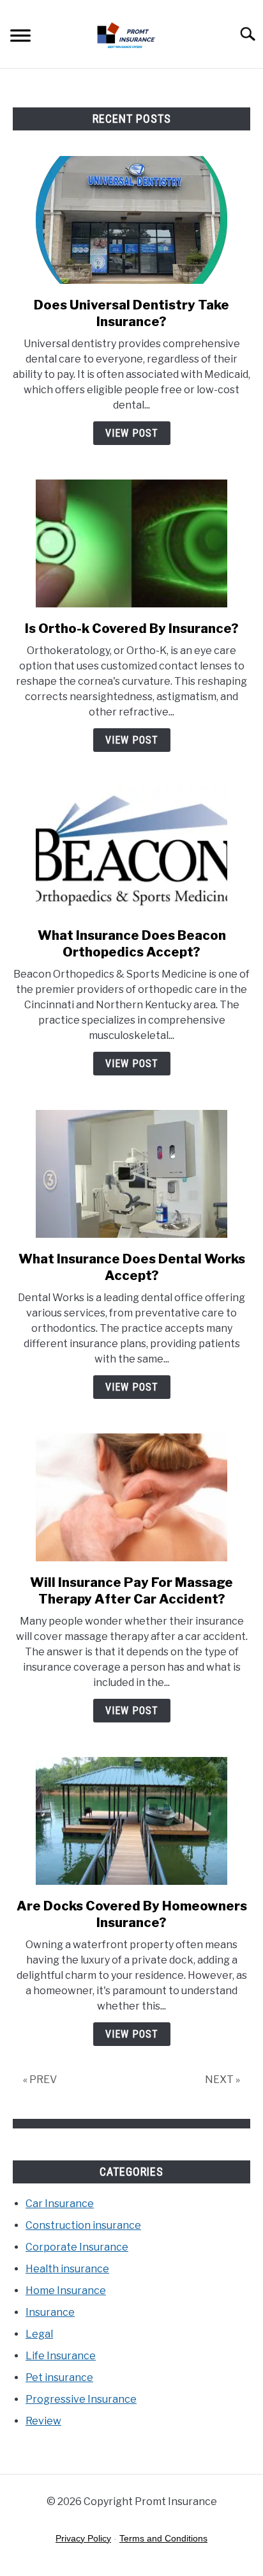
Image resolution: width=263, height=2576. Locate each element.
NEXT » (222, 2080)
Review (43, 2421)
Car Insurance (60, 2204)
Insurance (50, 2312)
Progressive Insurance (81, 2399)
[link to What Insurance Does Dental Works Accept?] (131, 1174)
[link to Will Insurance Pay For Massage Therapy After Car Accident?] (131, 1497)
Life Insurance (61, 2356)
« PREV (40, 2080)
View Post (132, 433)
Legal (39, 2334)
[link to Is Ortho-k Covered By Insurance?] (131, 543)
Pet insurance (59, 2377)
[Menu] (20, 37)
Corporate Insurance (77, 2247)
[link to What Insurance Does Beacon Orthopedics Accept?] (131, 850)
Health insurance (67, 2269)
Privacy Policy (83, 2538)
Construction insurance (83, 2225)
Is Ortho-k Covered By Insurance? (132, 628)
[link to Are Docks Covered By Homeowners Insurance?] (131, 1821)
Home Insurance (66, 2291)
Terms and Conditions (163, 2538)
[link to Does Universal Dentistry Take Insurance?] (131, 220)
